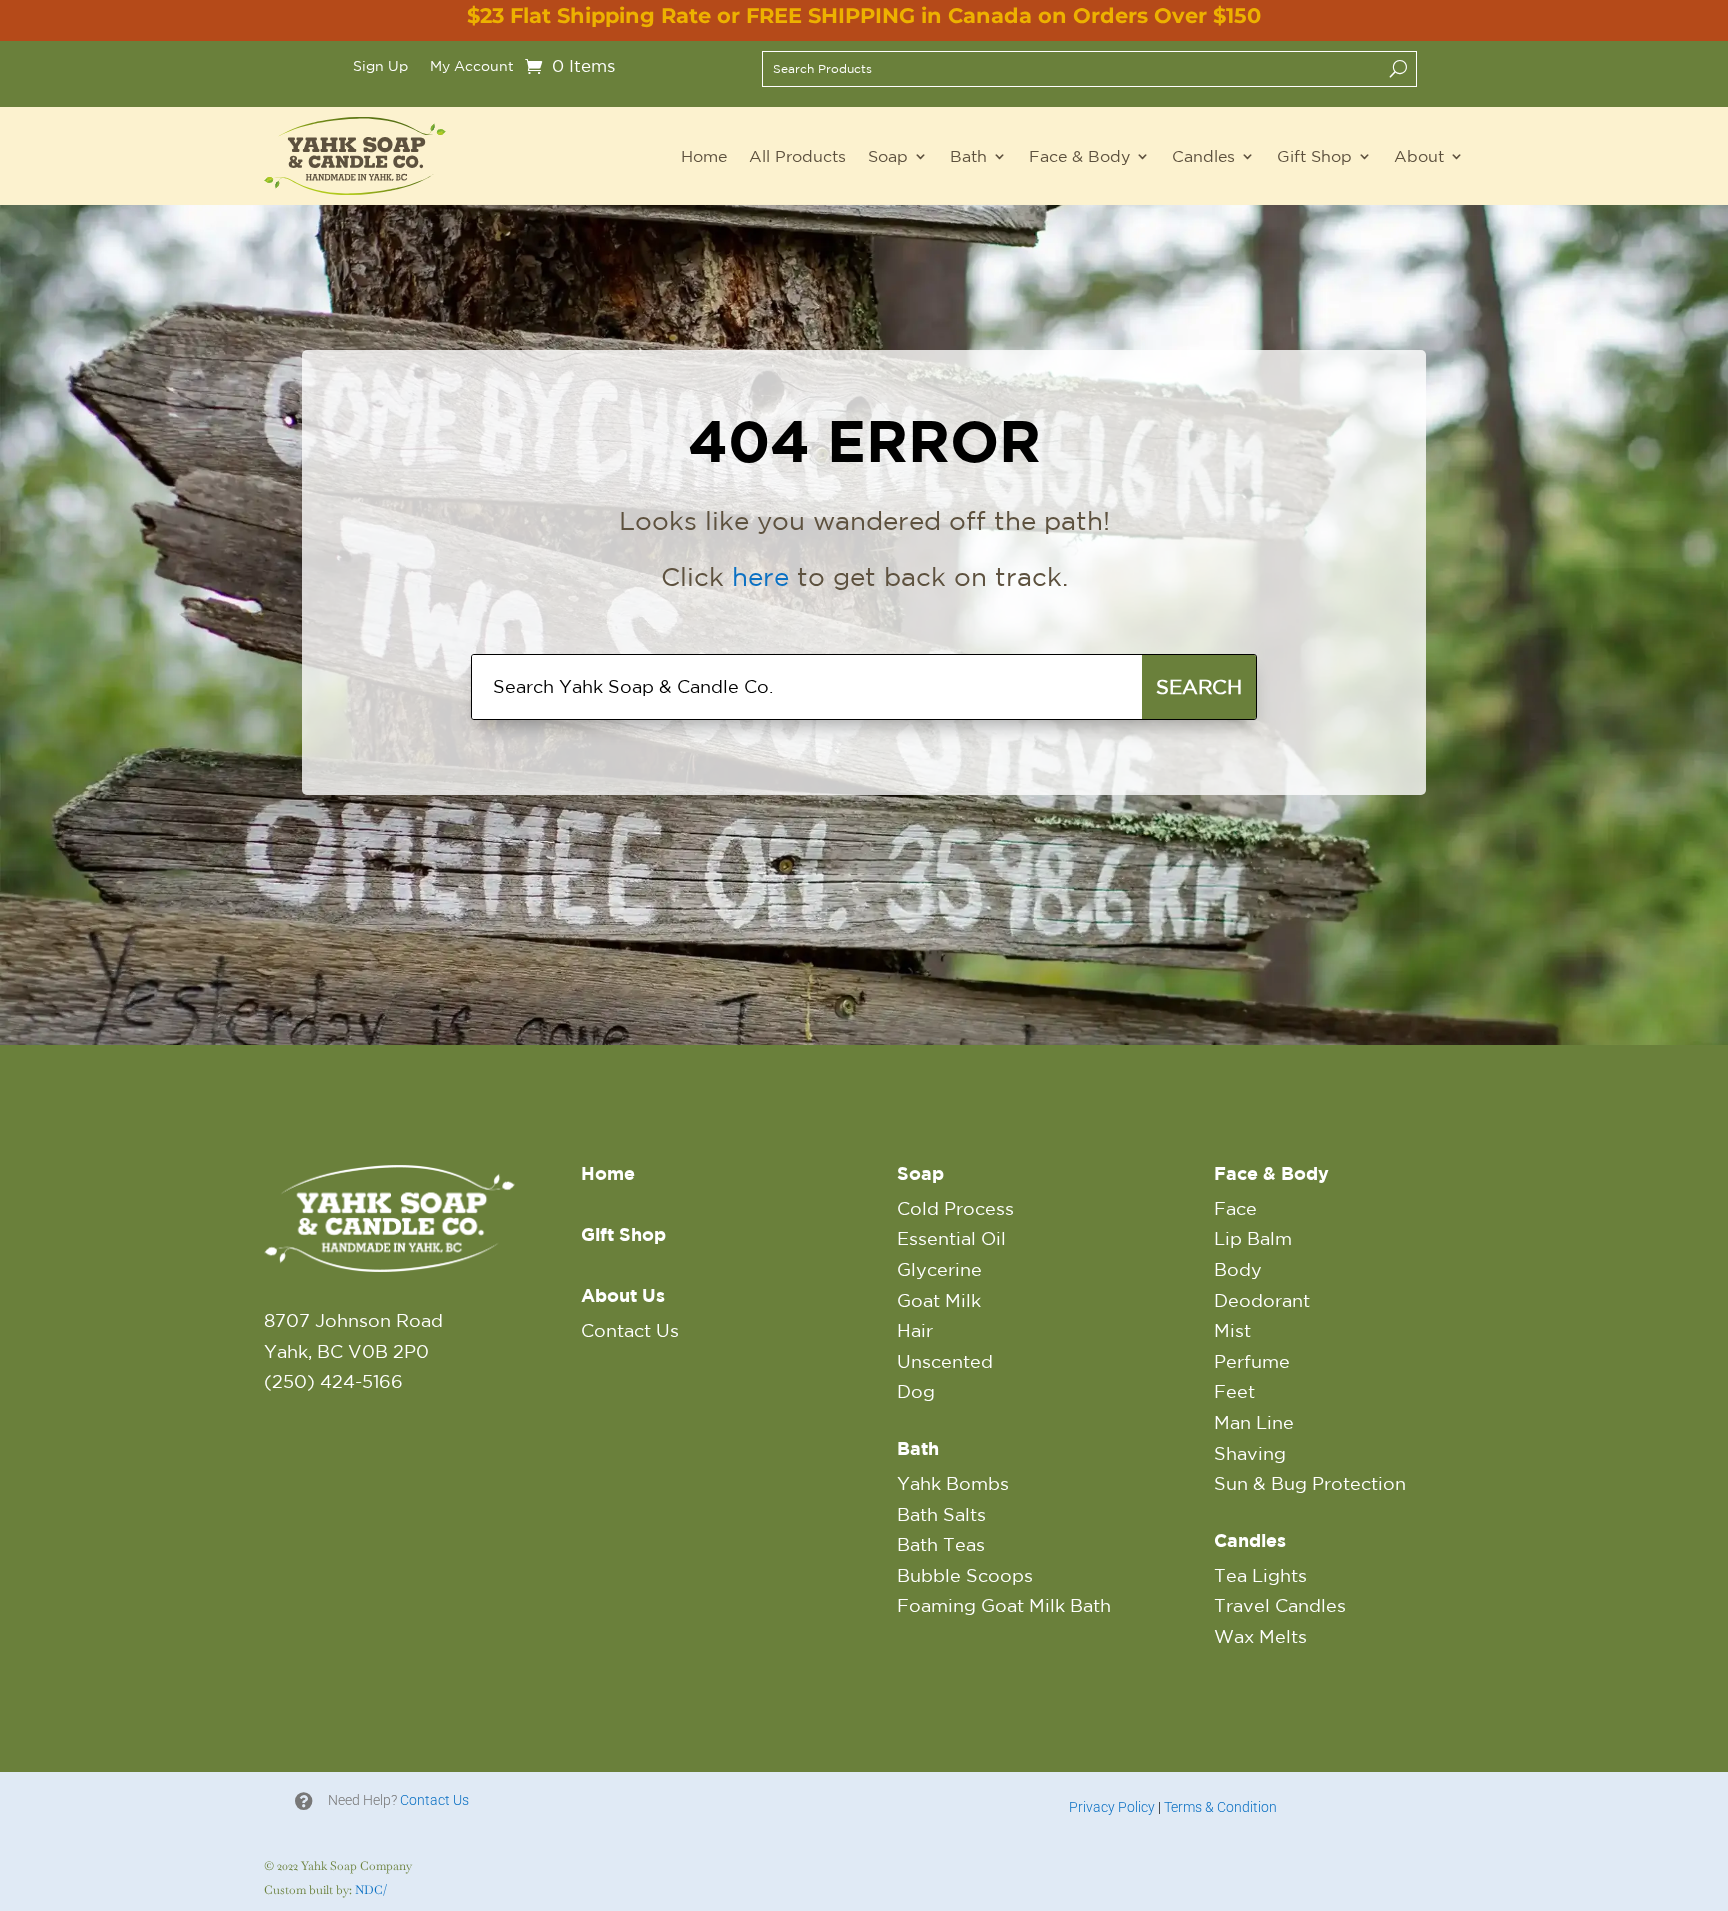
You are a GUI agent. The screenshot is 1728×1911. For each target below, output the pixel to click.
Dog (916, 1391)
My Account (472, 66)
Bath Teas (941, 1544)
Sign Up (380, 66)
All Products (797, 156)
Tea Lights (1260, 1575)
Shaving (1250, 1453)
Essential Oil (951, 1238)
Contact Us (630, 1330)
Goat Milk (939, 1300)
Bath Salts (941, 1514)
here (760, 576)
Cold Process (955, 1208)
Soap (888, 156)
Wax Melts (1260, 1636)
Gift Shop (1314, 156)
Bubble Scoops (965, 1575)
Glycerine (939, 1269)
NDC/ (371, 1890)
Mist (1232, 1330)
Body (1238, 1269)
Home (704, 156)
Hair (915, 1330)
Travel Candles (1280, 1605)
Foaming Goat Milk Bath (1004, 1605)
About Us (623, 1295)
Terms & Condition (1220, 1807)
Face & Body (1079, 156)
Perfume (1252, 1361)
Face (1235, 1208)
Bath (968, 156)
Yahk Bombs (953, 1483)
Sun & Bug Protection (1310, 1483)
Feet (1234, 1391)
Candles (1203, 156)
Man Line (1254, 1422)
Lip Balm (1253, 1238)
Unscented (945, 1361)
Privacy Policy (1112, 1807)
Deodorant (1262, 1300)
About (1419, 156)
